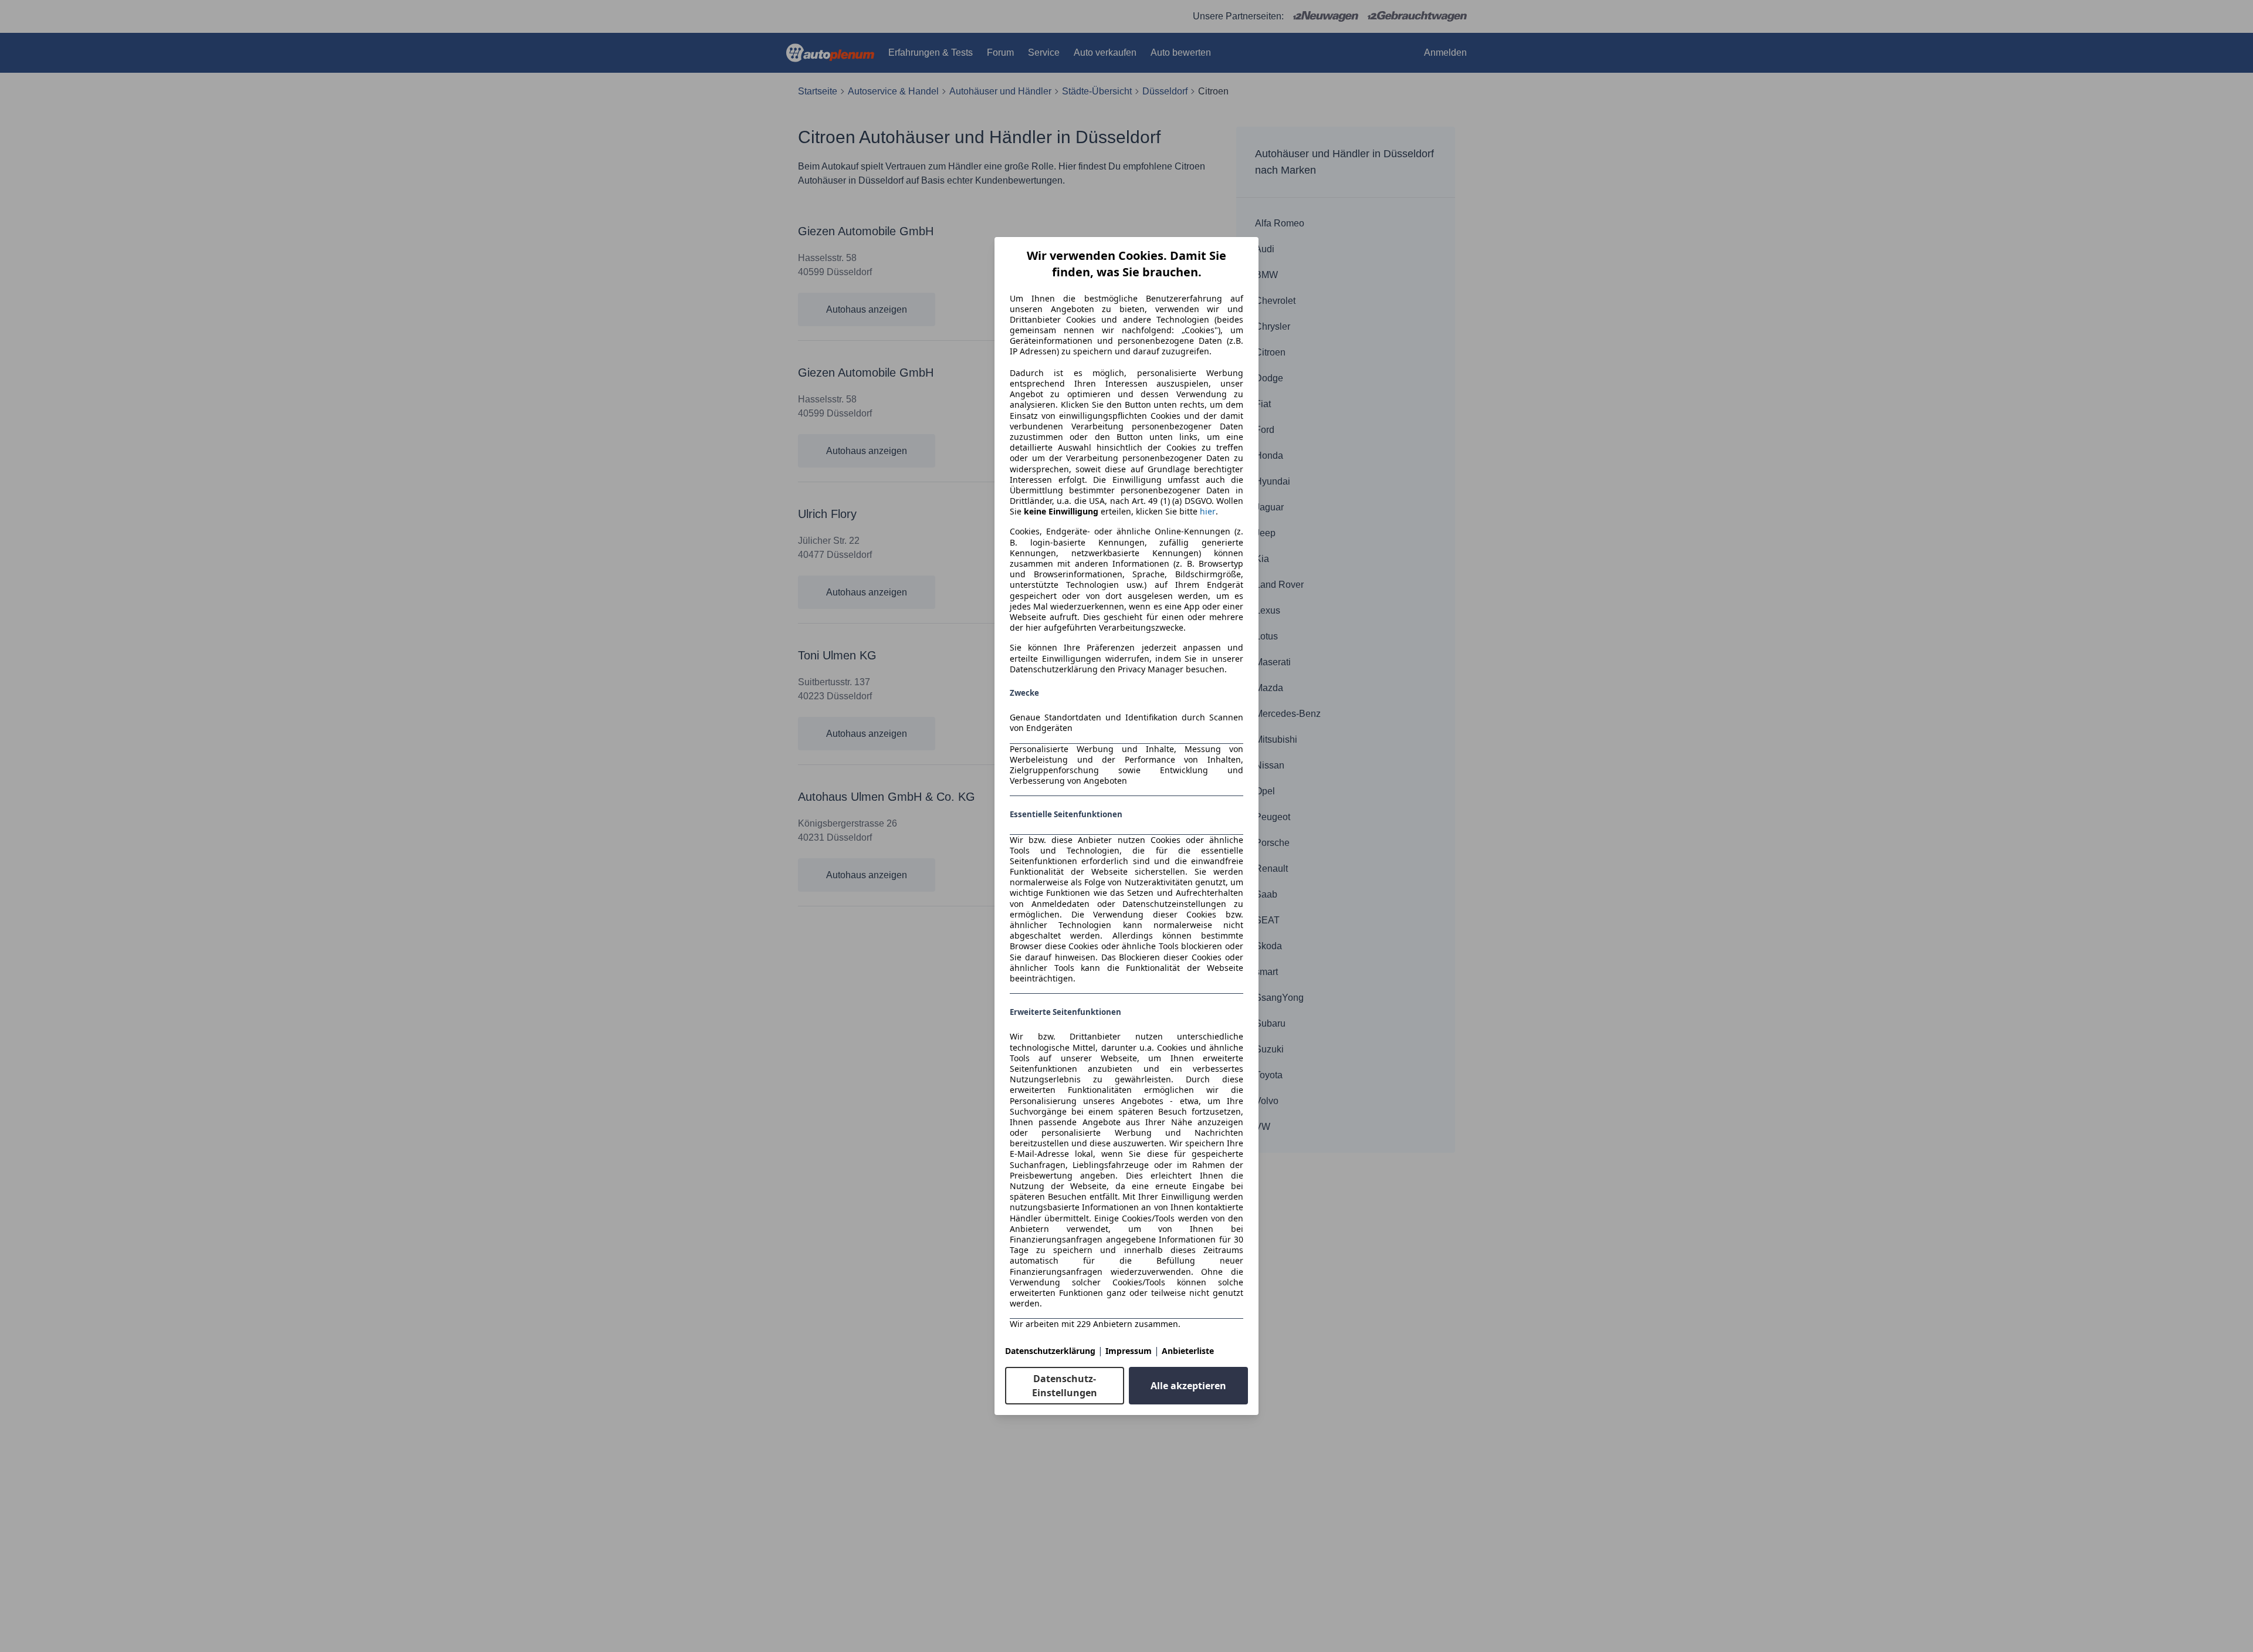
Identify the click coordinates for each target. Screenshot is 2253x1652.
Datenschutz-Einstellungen (1065, 1386)
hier (1208, 512)
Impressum (1129, 1351)
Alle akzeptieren (1188, 1386)
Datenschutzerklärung (1050, 1351)
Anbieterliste (1188, 1351)
